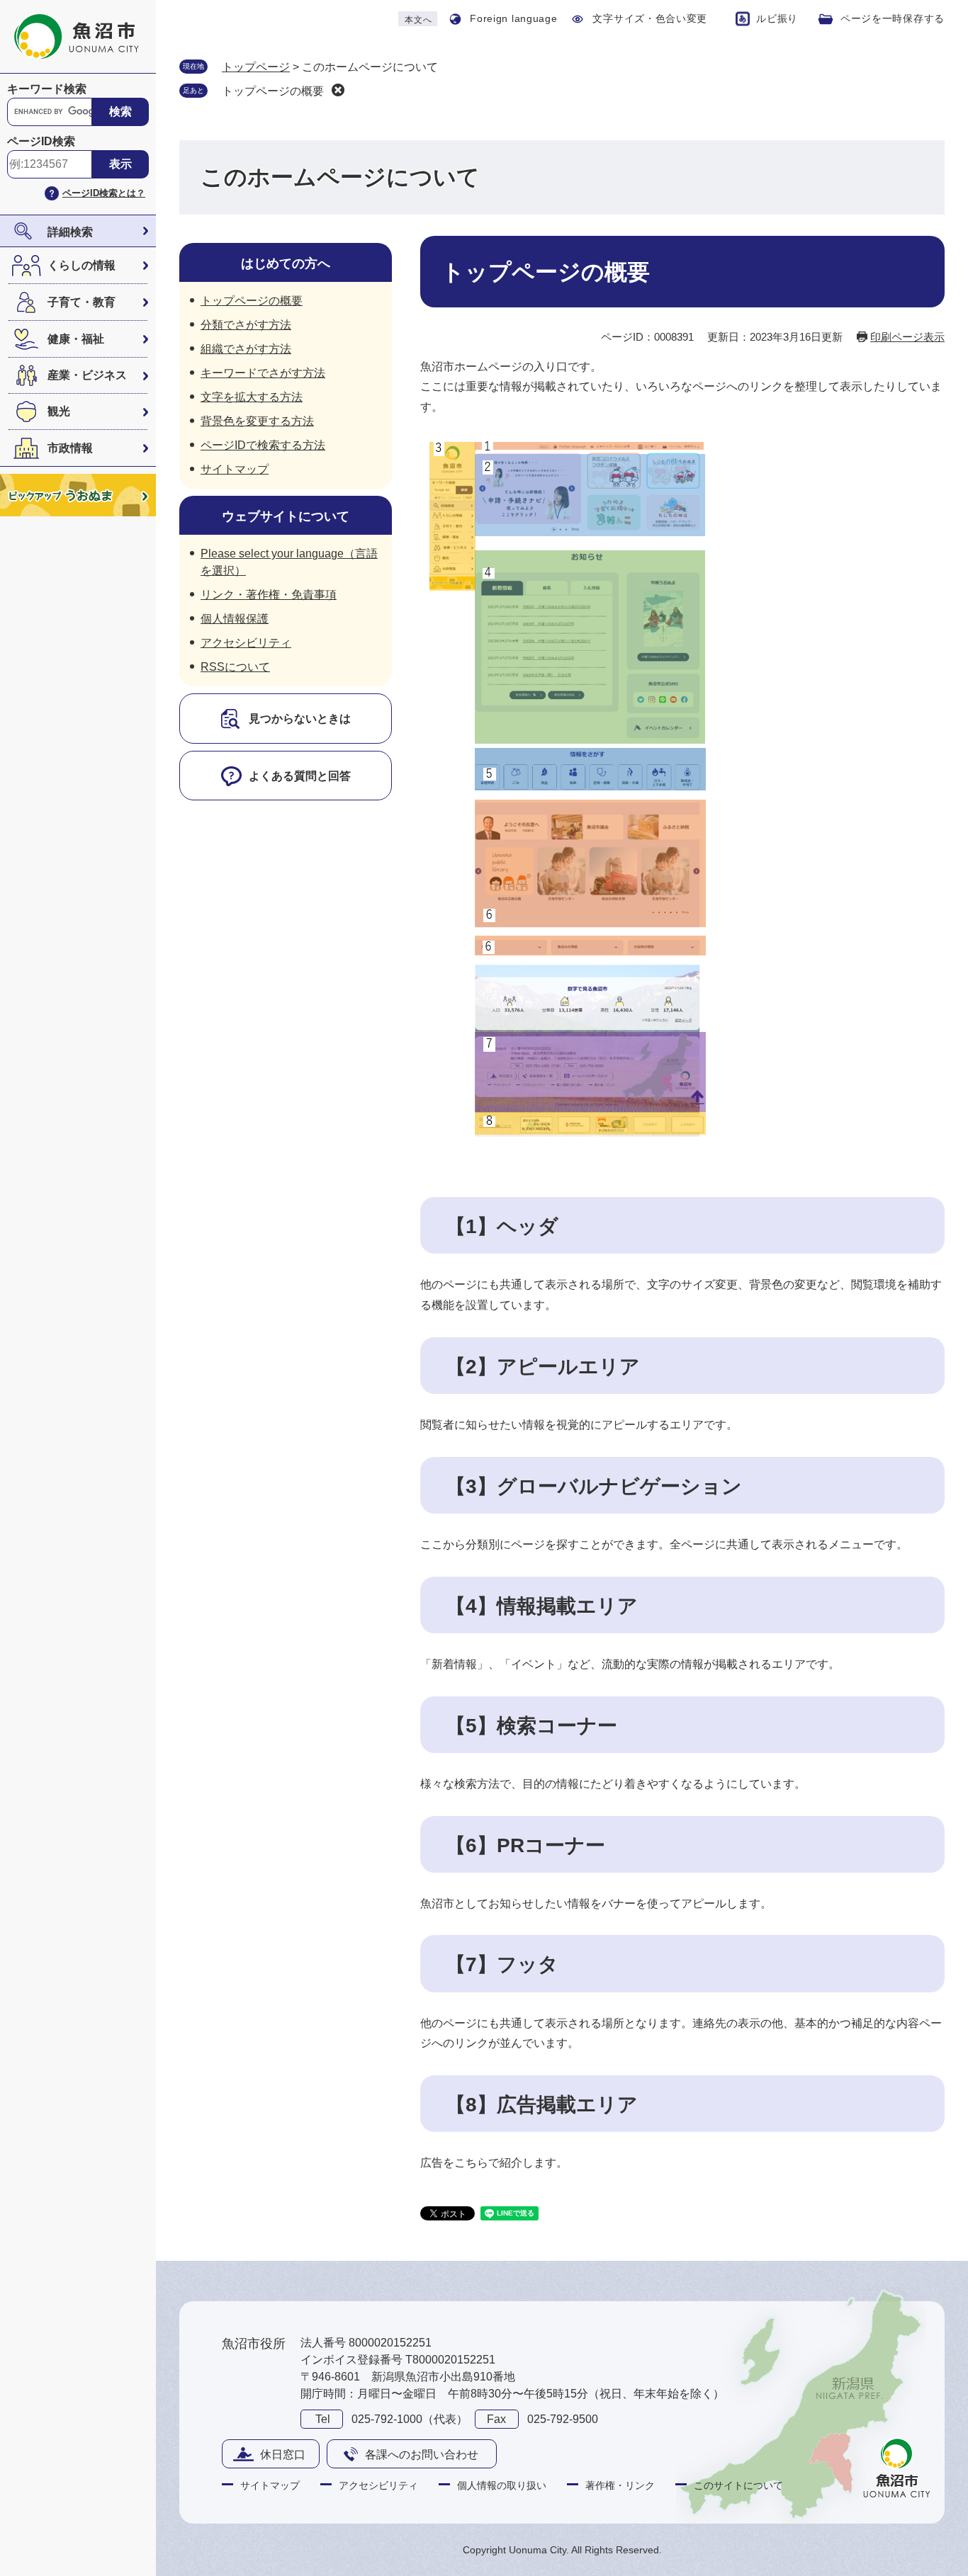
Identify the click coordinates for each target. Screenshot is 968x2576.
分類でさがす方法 (246, 325)
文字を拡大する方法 (252, 397)
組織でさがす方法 (246, 349)
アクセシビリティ (246, 643)
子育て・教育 (81, 302)
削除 (338, 90)
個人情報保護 (235, 619)
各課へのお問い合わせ (422, 2455)
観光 (59, 411)
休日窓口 (283, 2455)
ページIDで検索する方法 (263, 445)
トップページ (256, 67)
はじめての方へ (286, 263)
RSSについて (235, 667)
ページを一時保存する (893, 18)
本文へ (418, 20)
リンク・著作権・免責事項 (269, 595)
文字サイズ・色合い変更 (650, 18)
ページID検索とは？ (104, 193)
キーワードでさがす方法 (263, 373)
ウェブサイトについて (286, 516)
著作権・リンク (620, 2485)
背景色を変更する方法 (257, 421)
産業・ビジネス (87, 375)
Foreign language (513, 18)
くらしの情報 (81, 265)
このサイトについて (738, 2485)
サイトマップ (235, 469)
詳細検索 (70, 232)
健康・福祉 (76, 339)
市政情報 (70, 448)
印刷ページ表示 (907, 337)
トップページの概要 (273, 91)
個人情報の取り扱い (502, 2485)
